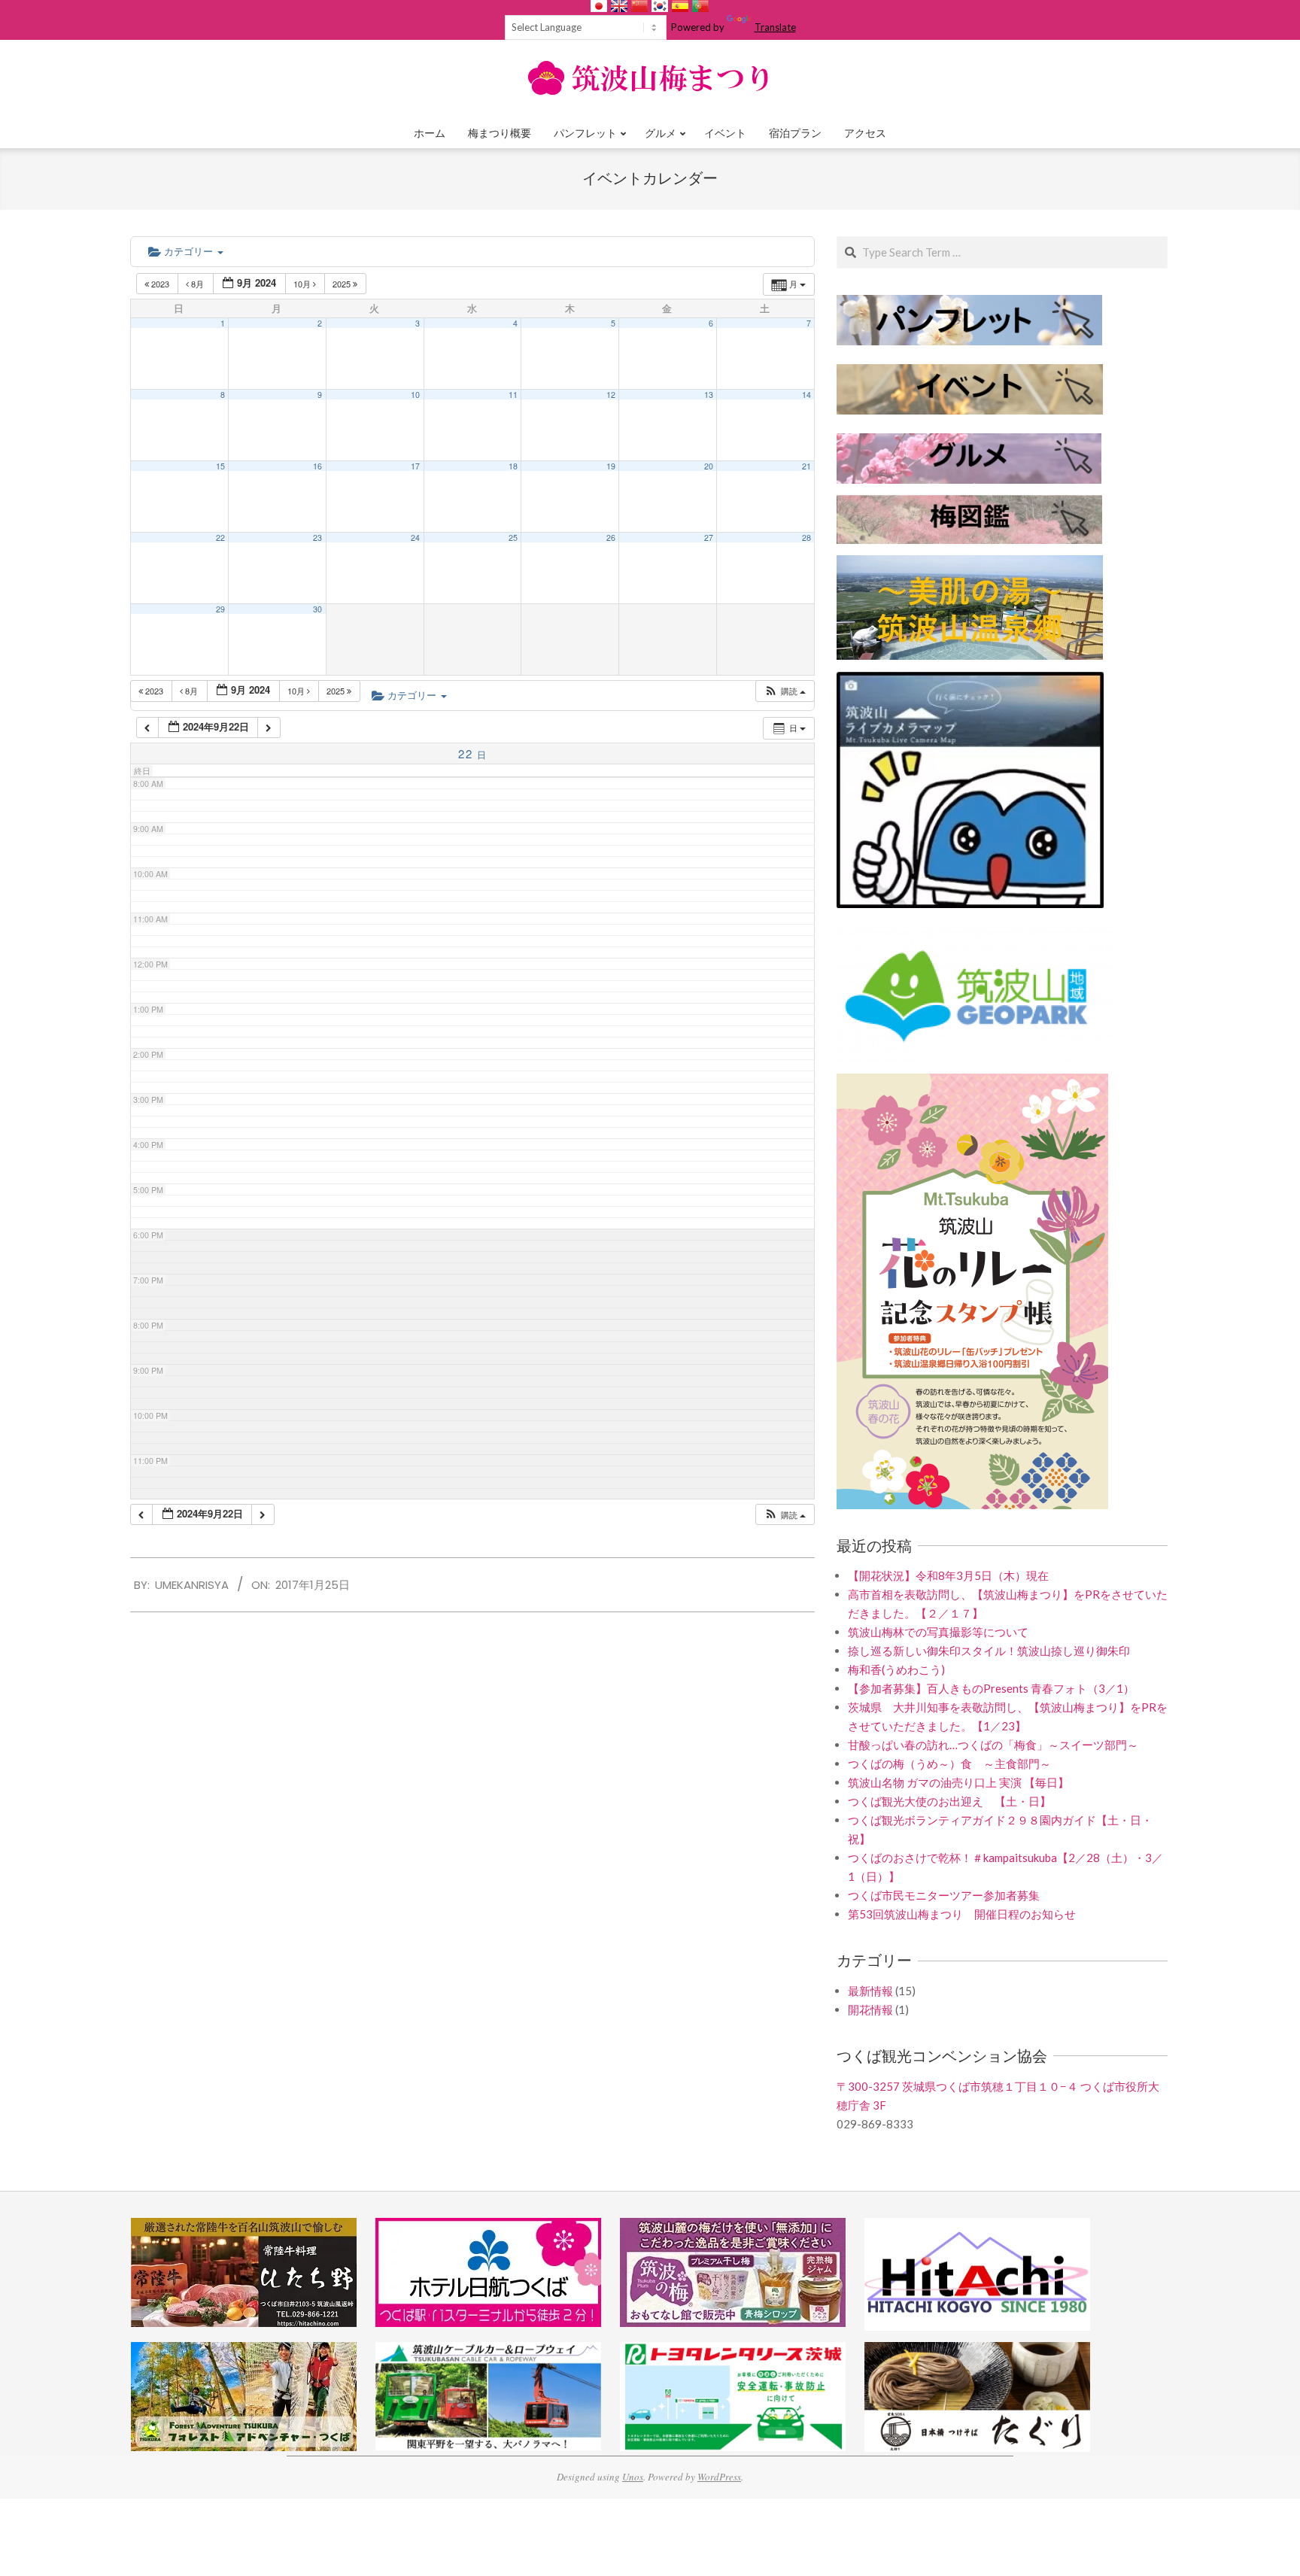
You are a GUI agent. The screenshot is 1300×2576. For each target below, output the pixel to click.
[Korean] (660, 6)
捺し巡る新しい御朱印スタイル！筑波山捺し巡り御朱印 (989, 1651)
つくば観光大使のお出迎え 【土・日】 (949, 1801)
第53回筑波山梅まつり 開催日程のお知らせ (962, 1914)
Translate (775, 27)
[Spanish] (680, 6)
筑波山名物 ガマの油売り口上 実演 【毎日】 (958, 1782)
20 (709, 466)
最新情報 (870, 1991)
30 (317, 609)
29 (220, 609)
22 (220, 538)
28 (806, 538)
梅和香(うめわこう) (896, 1669)
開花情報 (870, 2009)
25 (513, 538)
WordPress (719, 2477)
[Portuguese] (700, 6)
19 (611, 466)
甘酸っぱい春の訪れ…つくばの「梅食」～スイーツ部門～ (993, 1745)
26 (611, 538)
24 (415, 538)
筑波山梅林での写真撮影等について (938, 1632)
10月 (303, 284)
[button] (785, 691)
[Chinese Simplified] (639, 6)
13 (709, 395)
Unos (633, 2477)
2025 (343, 284)
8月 (197, 284)
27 (709, 538)
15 (220, 466)
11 (513, 395)
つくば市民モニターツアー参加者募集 (944, 1895)
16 (317, 466)
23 (317, 538)
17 (415, 466)
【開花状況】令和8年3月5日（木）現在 (948, 1575)
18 (513, 466)
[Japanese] (599, 6)
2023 (160, 284)
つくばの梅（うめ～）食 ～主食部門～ (949, 1763)
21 (806, 466)
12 (611, 395)
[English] (619, 6)
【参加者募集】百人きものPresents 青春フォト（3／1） (991, 1688)
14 (806, 395)
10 (415, 395)
